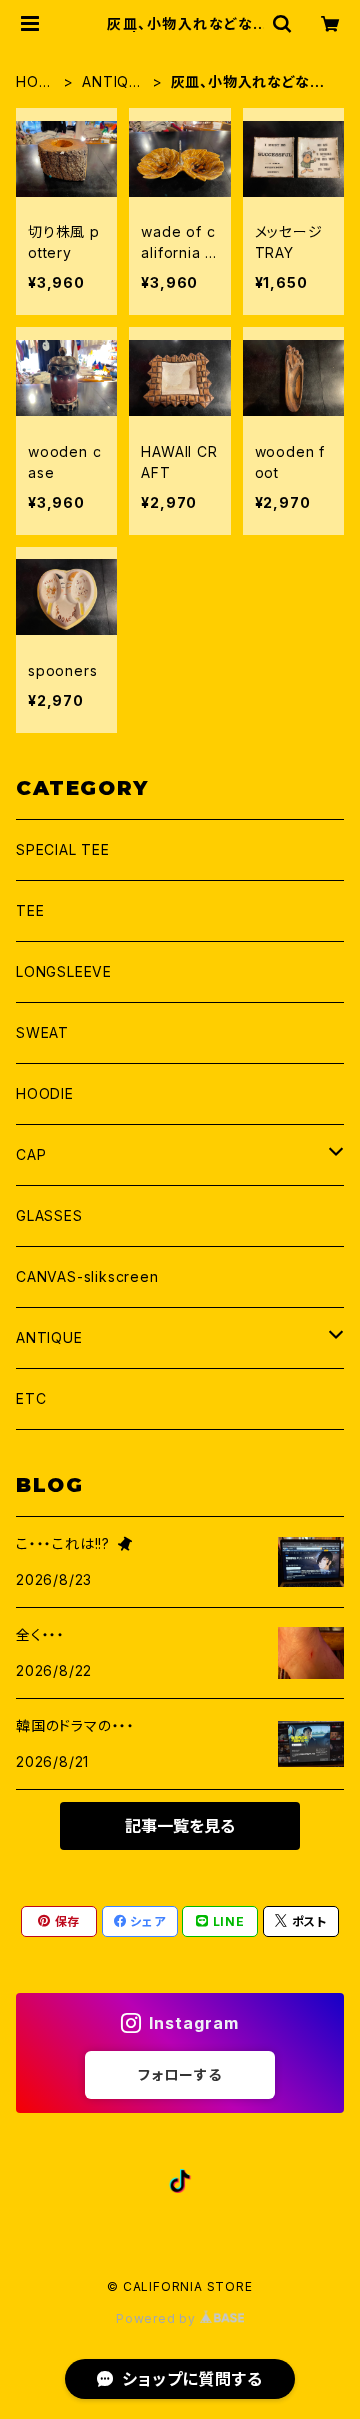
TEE (30, 910)
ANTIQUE (111, 82)
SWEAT (42, 1032)
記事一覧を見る (180, 1826)
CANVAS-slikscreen (87, 1276)
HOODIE (45, 1093)
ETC (31, 1398)
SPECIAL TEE (63, 849)
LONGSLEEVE (64, 971)
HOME (33, 82)
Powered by (158, 2318)
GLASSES (49, 1215)
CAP (31, 1154)
